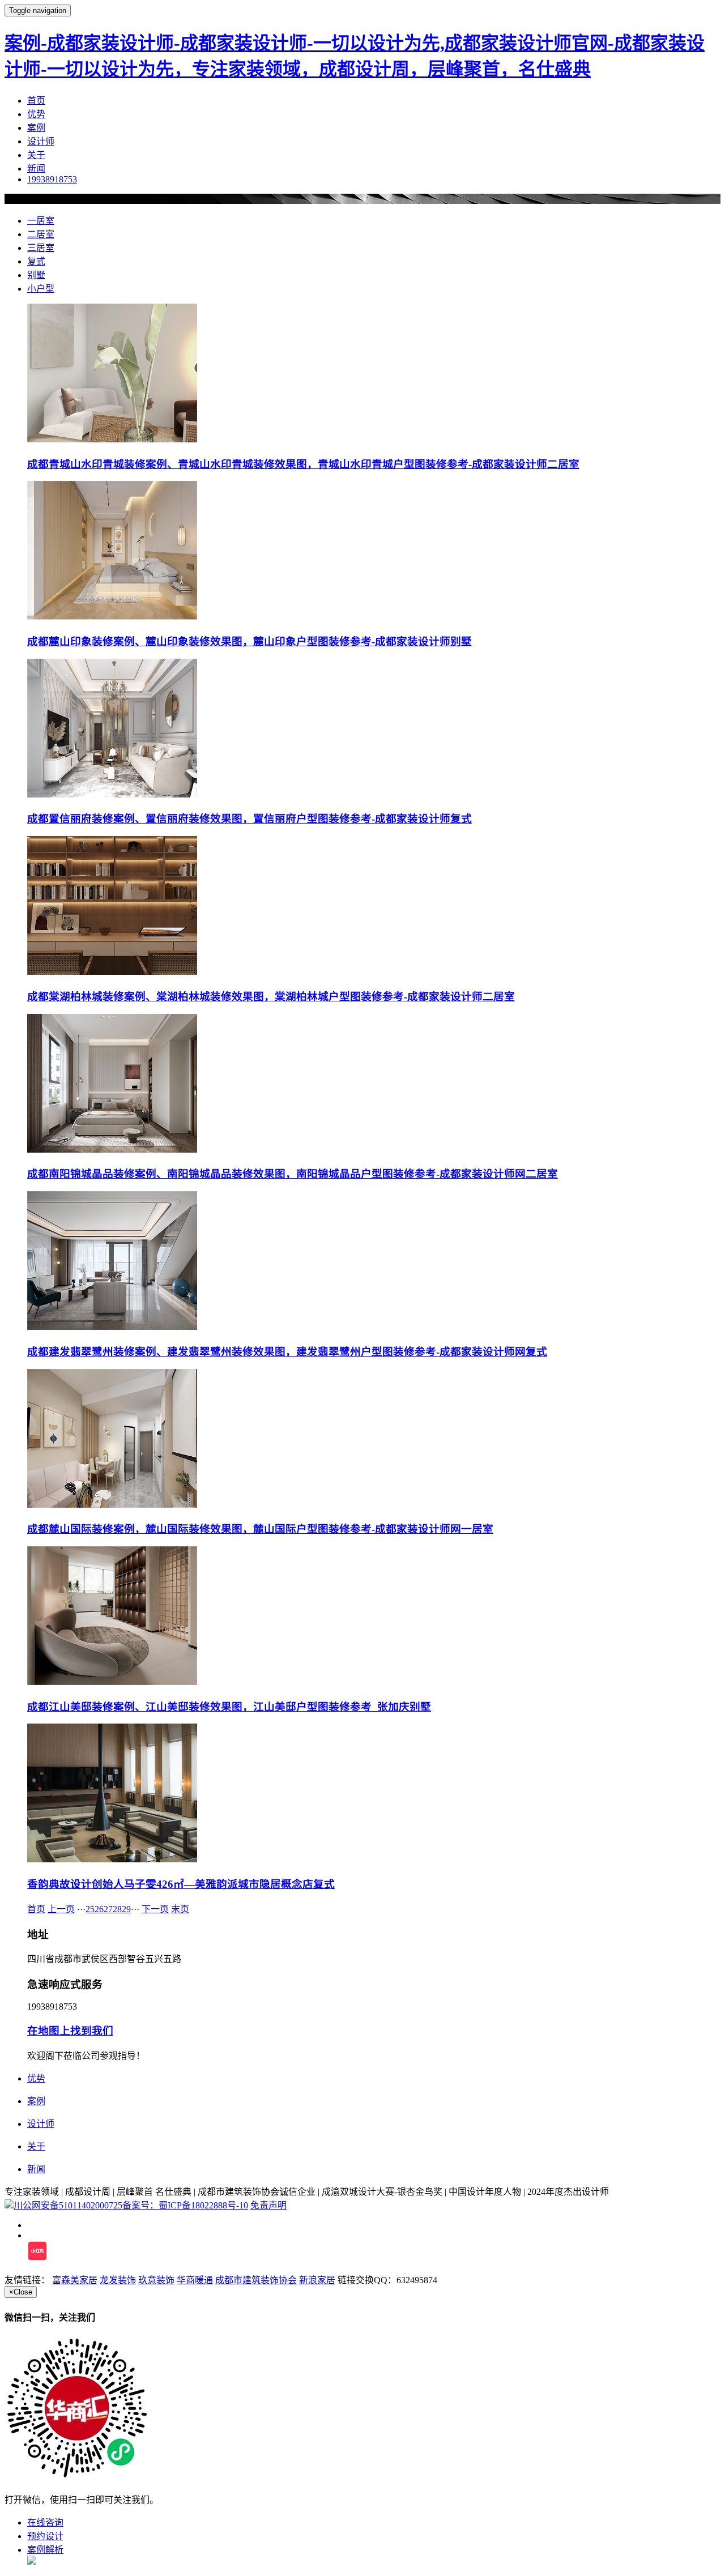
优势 (36, 114)
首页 (36, 101)
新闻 (36, 169)
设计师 (41, 141)
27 (108, 1909)
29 (126, 1909)
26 (99, 1909)
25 (90, 1909)
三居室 (41, 248)
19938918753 (52, 179)
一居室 (41, 221)
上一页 (61, 1909)
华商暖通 (195, 2280)
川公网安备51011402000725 (68, 2205)
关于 (36, 155)
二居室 (41, 234)
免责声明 (268, 2205)
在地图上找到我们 (70, 2031)
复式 (36, 261)
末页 (180, 1909)
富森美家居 (75, 2280)
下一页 (155, 1909)
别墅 (36, 275)
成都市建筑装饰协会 (256, 2280)
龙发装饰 (118, 2280)
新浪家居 (317, 2280)
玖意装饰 (156, 2280)
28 (117, 1909)
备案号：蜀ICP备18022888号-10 (185, 2205)
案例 (36, 128)
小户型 (41, 289)
